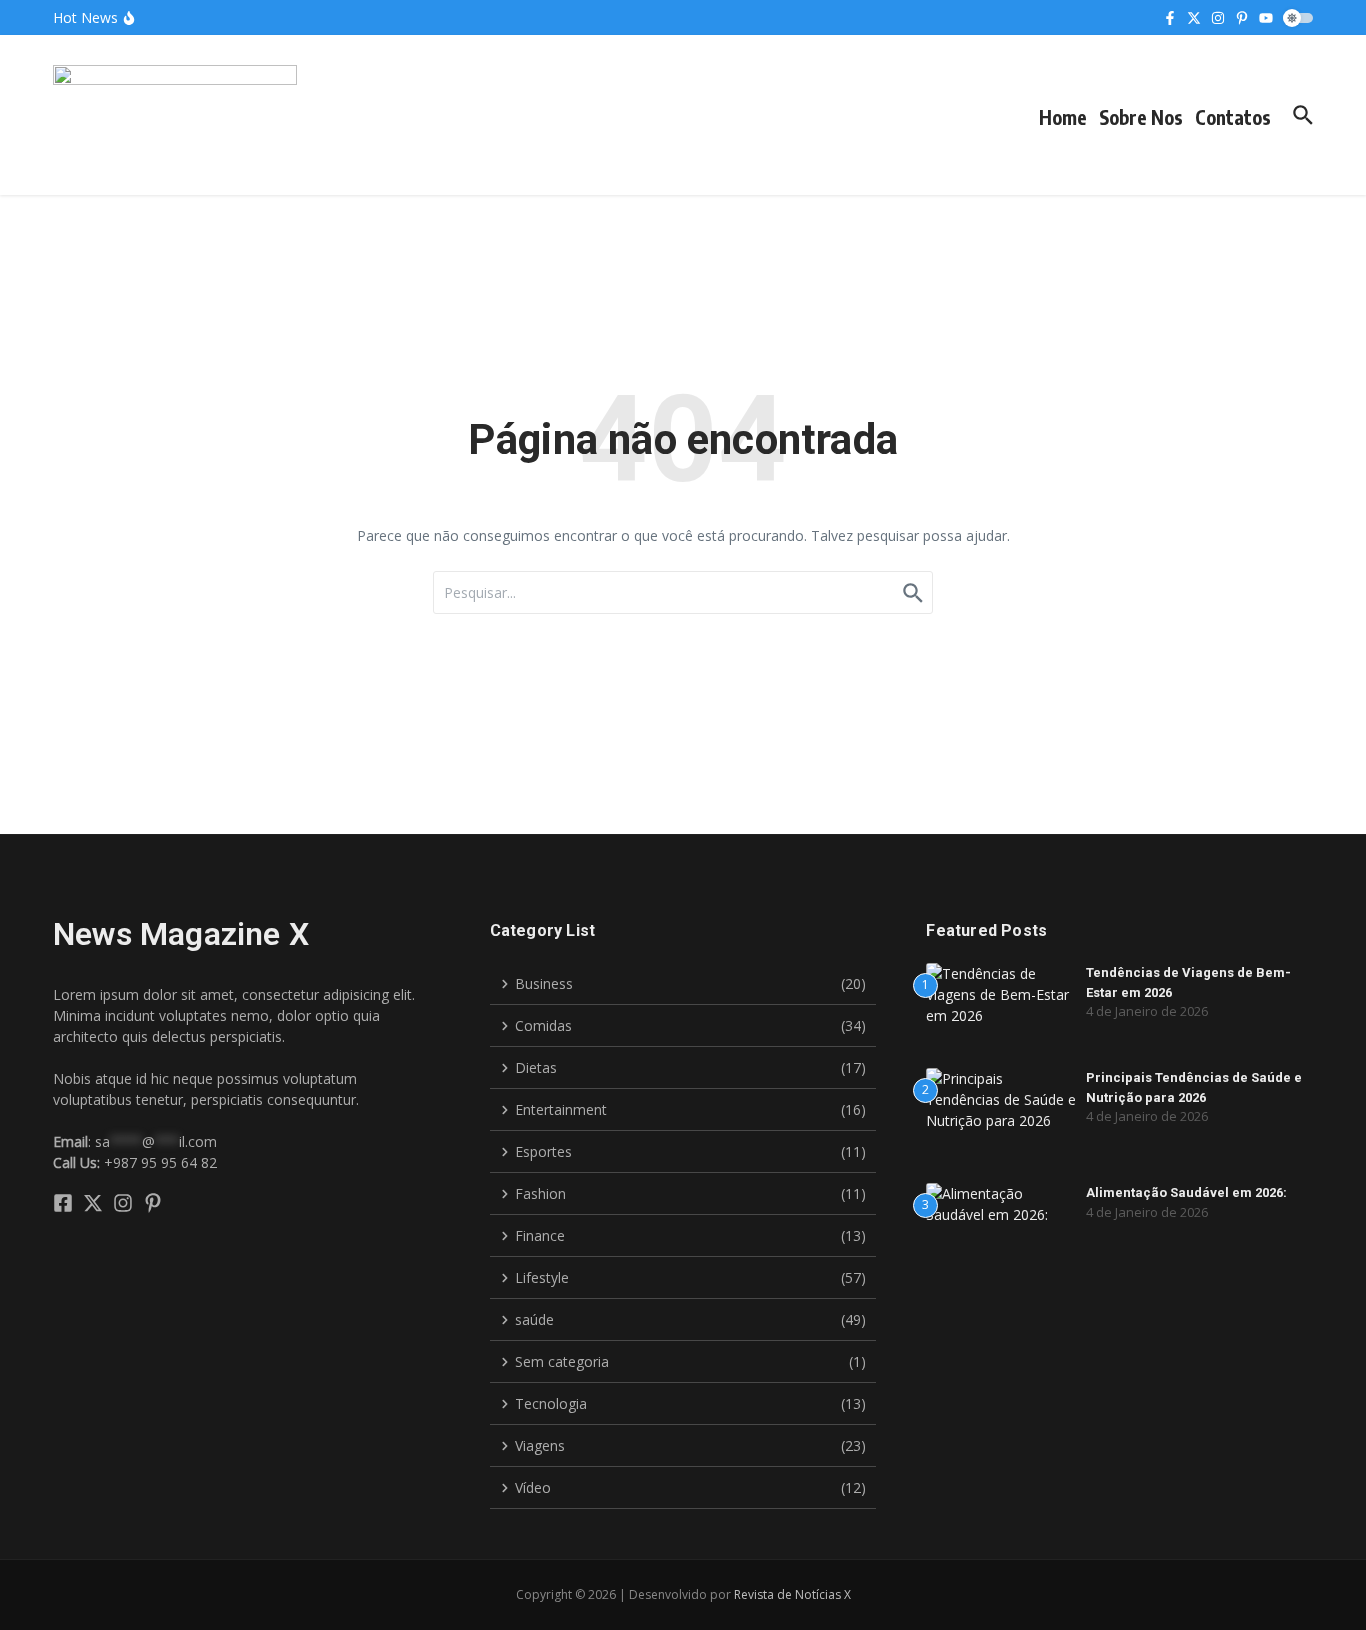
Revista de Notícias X (792, 1594)
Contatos (1233, 117)
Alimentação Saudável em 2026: (1186, 1192)
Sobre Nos (1141, 117)
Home (1063, 117)
